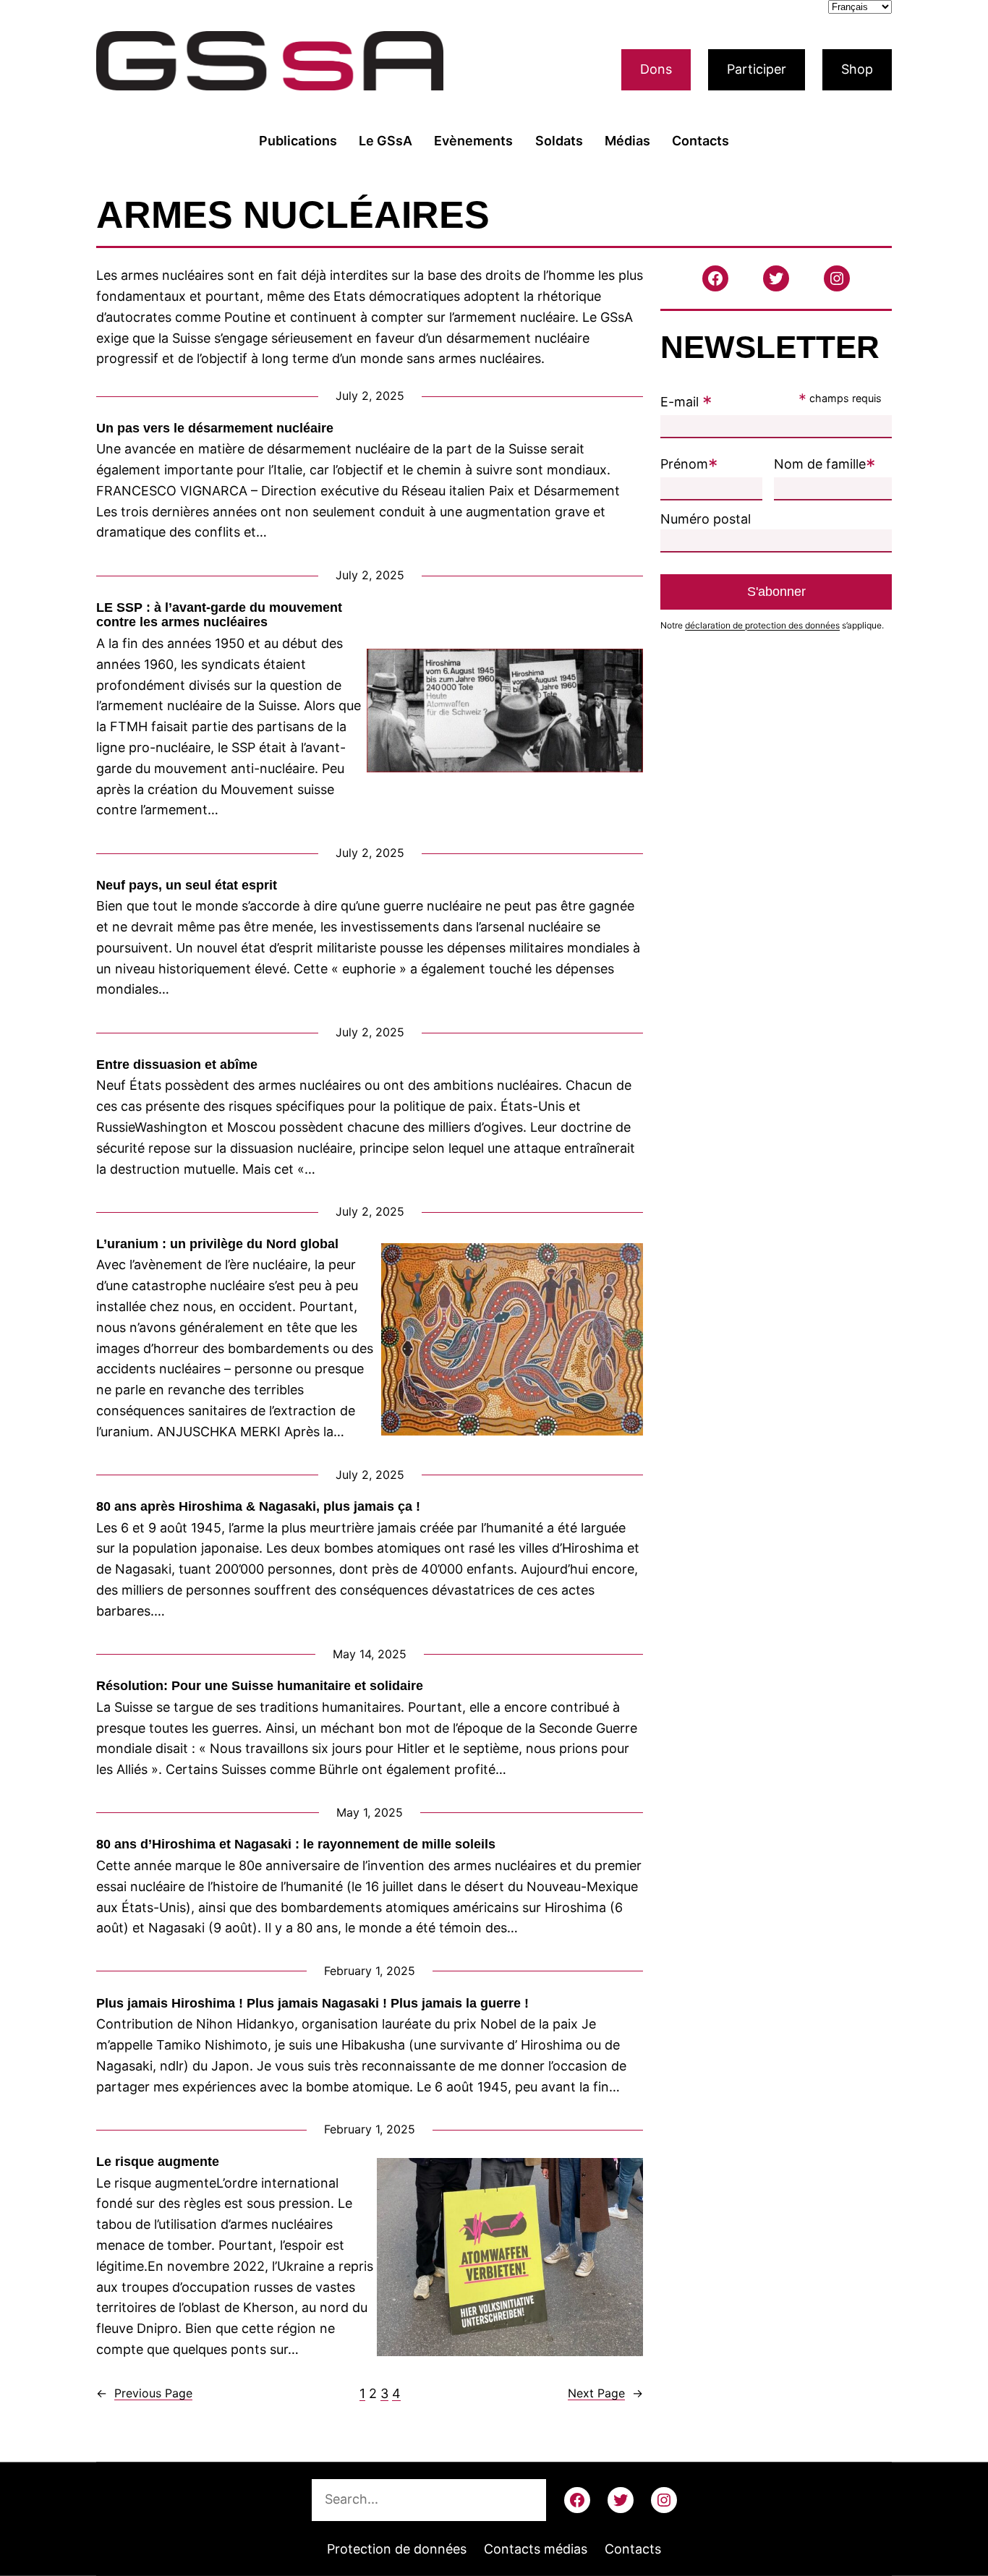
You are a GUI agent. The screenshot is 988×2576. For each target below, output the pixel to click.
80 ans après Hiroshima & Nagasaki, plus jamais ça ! (258, 1506)
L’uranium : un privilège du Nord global (217, 1244)
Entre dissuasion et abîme (179, 1065)
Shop (857, 69)
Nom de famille (825, 464)
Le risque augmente (158, 2162)
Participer (757, 69)
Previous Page (144, 2393)
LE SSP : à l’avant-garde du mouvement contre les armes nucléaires (219, 615)
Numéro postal (706, 519)
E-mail (686, 402)
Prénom (689, 464)
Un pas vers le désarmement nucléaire (215, 428)
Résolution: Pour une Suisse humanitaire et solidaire (260, 1686)
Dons (656, 69)
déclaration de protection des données (762, 625)
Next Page (605, 2393)
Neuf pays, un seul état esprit (187, 885)
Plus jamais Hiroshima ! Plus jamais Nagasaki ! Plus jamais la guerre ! (312, 2003)
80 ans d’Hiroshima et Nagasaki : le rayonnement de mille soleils (296, 1844)
